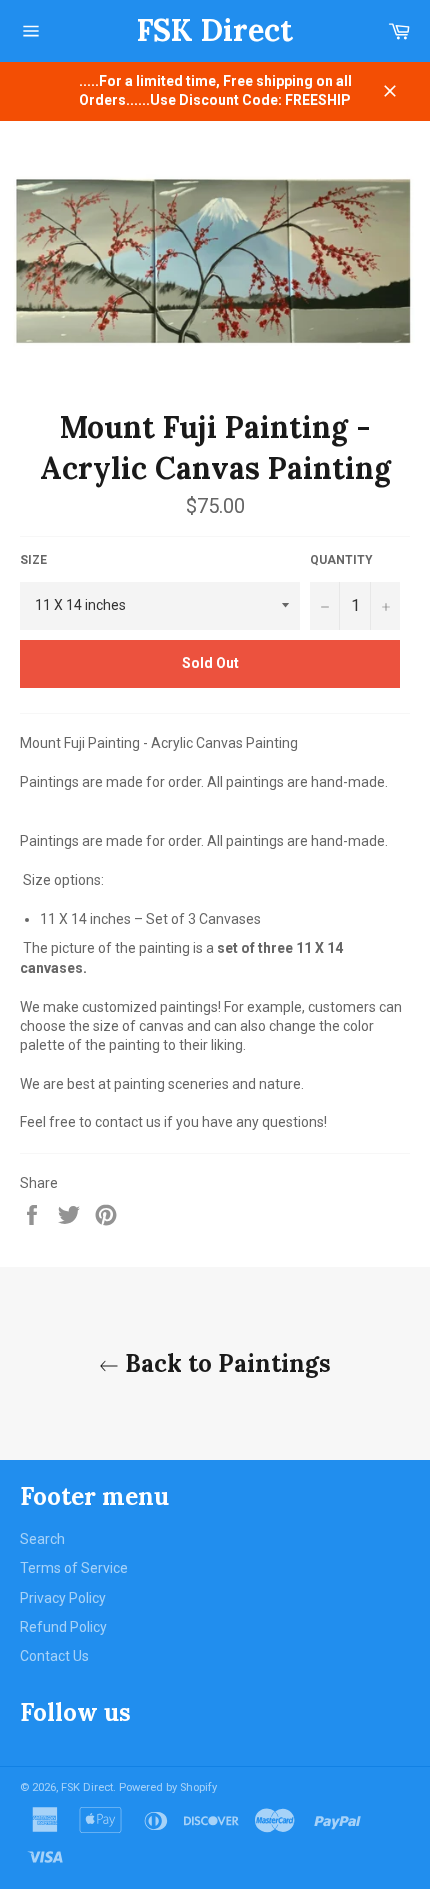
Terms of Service (74, 1568)
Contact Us (54, 1656)
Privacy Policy (63, 1598)
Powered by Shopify (168, 1787)
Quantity (341, 560)
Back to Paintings (225, 1363)
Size (33, 560)
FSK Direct (215, 30)
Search (42, 1539)
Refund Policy (63, 1627)
